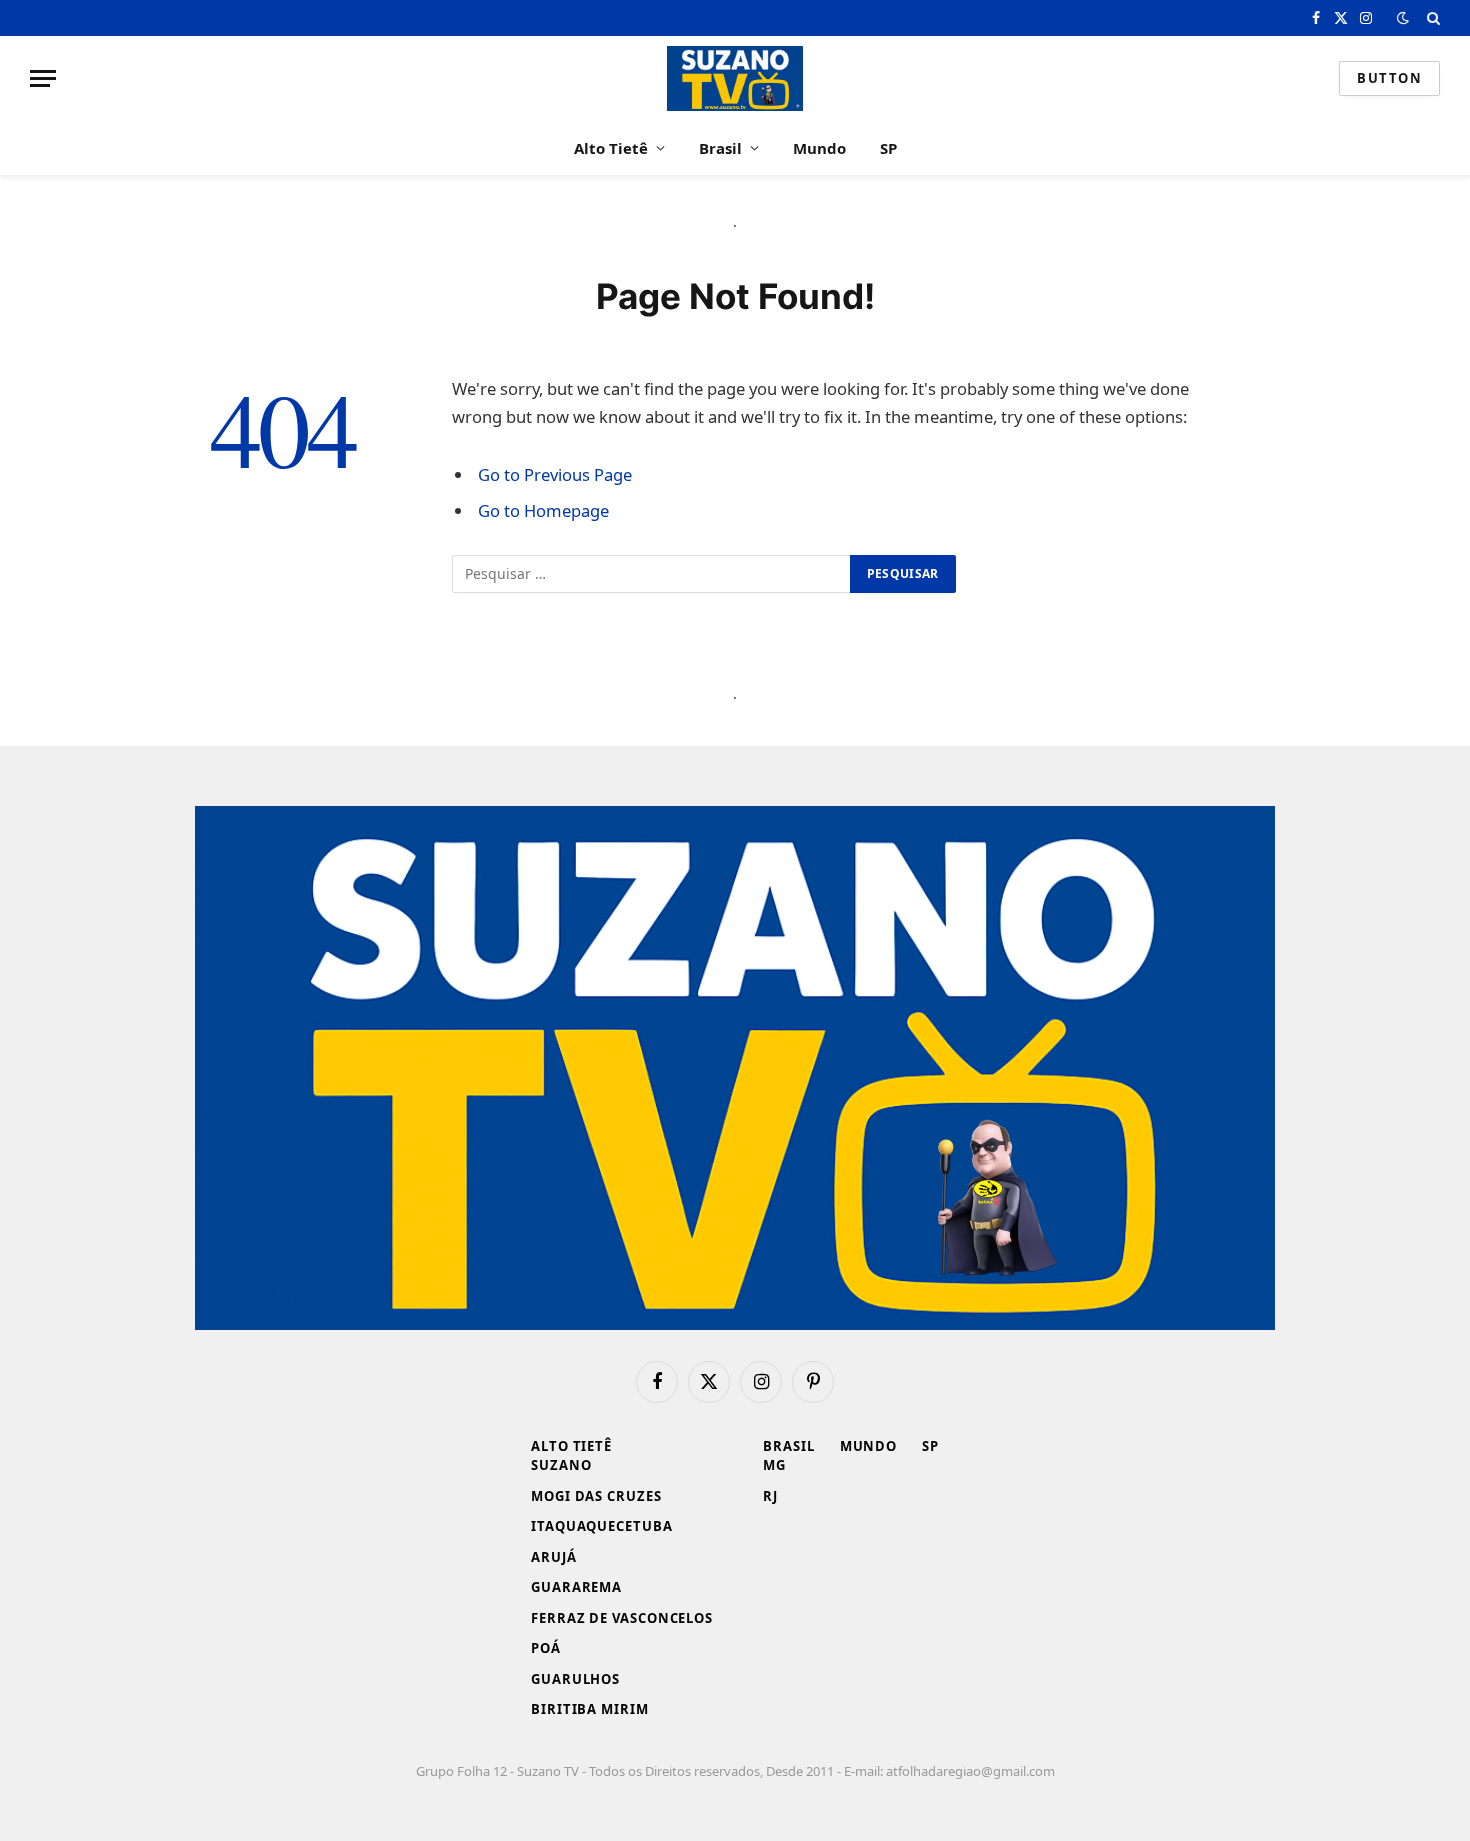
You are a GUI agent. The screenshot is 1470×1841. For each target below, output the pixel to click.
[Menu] (43, 78)
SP (888, 148)
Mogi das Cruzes (596, 1496)
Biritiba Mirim (590, 1709)
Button (1389, 78)
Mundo (819, 148)
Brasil (720, 148)
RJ (770, 1496)
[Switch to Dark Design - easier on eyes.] (1403, 18)
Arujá (554, 1557)
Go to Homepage (543, 510)
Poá (546, 1648)
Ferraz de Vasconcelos (622, 1618)
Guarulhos (575, 1679)
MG (774, 1465)
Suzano (561, 1465)
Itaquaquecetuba (602, 1526)
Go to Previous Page (555, 474)
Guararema (576, 1587)
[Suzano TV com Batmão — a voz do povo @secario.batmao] (735, 78)
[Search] (1431, 18)
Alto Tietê (611, 148)
